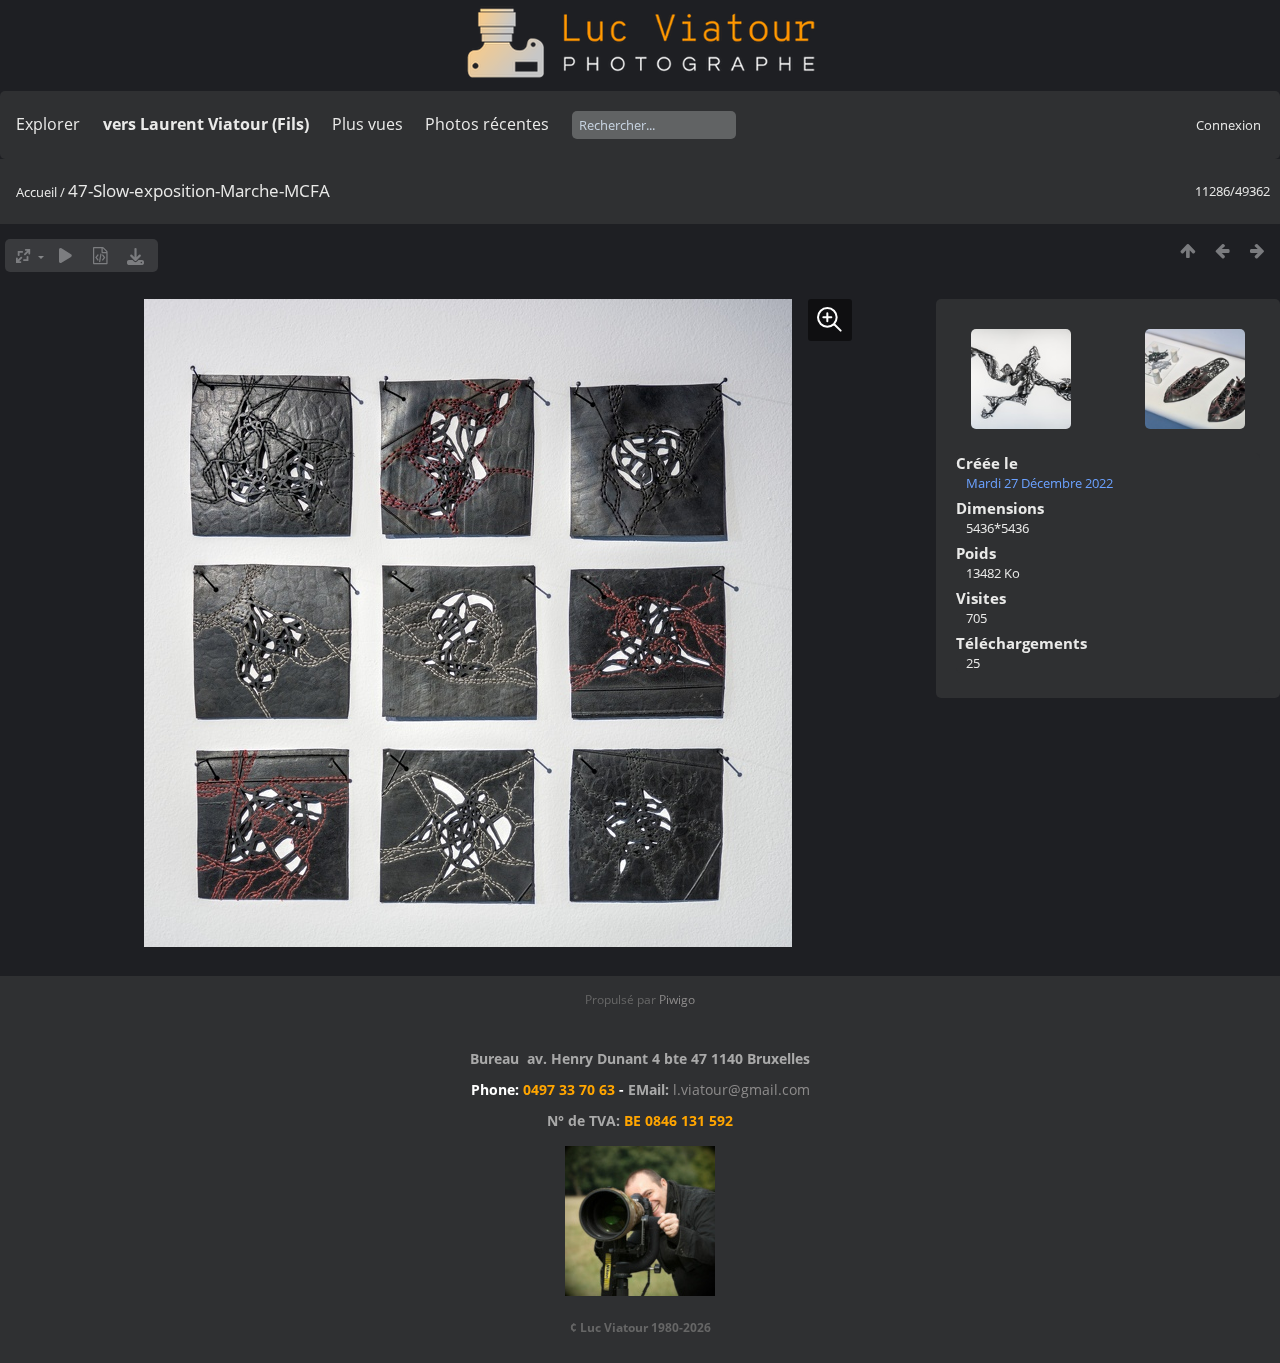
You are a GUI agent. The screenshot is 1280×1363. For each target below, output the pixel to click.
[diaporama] (65, 255)
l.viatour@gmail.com (741, 1089)
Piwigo (677, 999)
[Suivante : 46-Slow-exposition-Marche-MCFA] (1257, 250)
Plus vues (367, 124)
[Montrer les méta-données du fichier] (100, 255)
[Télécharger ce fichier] (135, 255)
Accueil (36, 192)
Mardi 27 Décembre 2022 (1039, 483)
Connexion (1228, 125)
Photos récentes (487, 124)
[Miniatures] (1187, 250)
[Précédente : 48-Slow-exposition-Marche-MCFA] (1222, 250)
